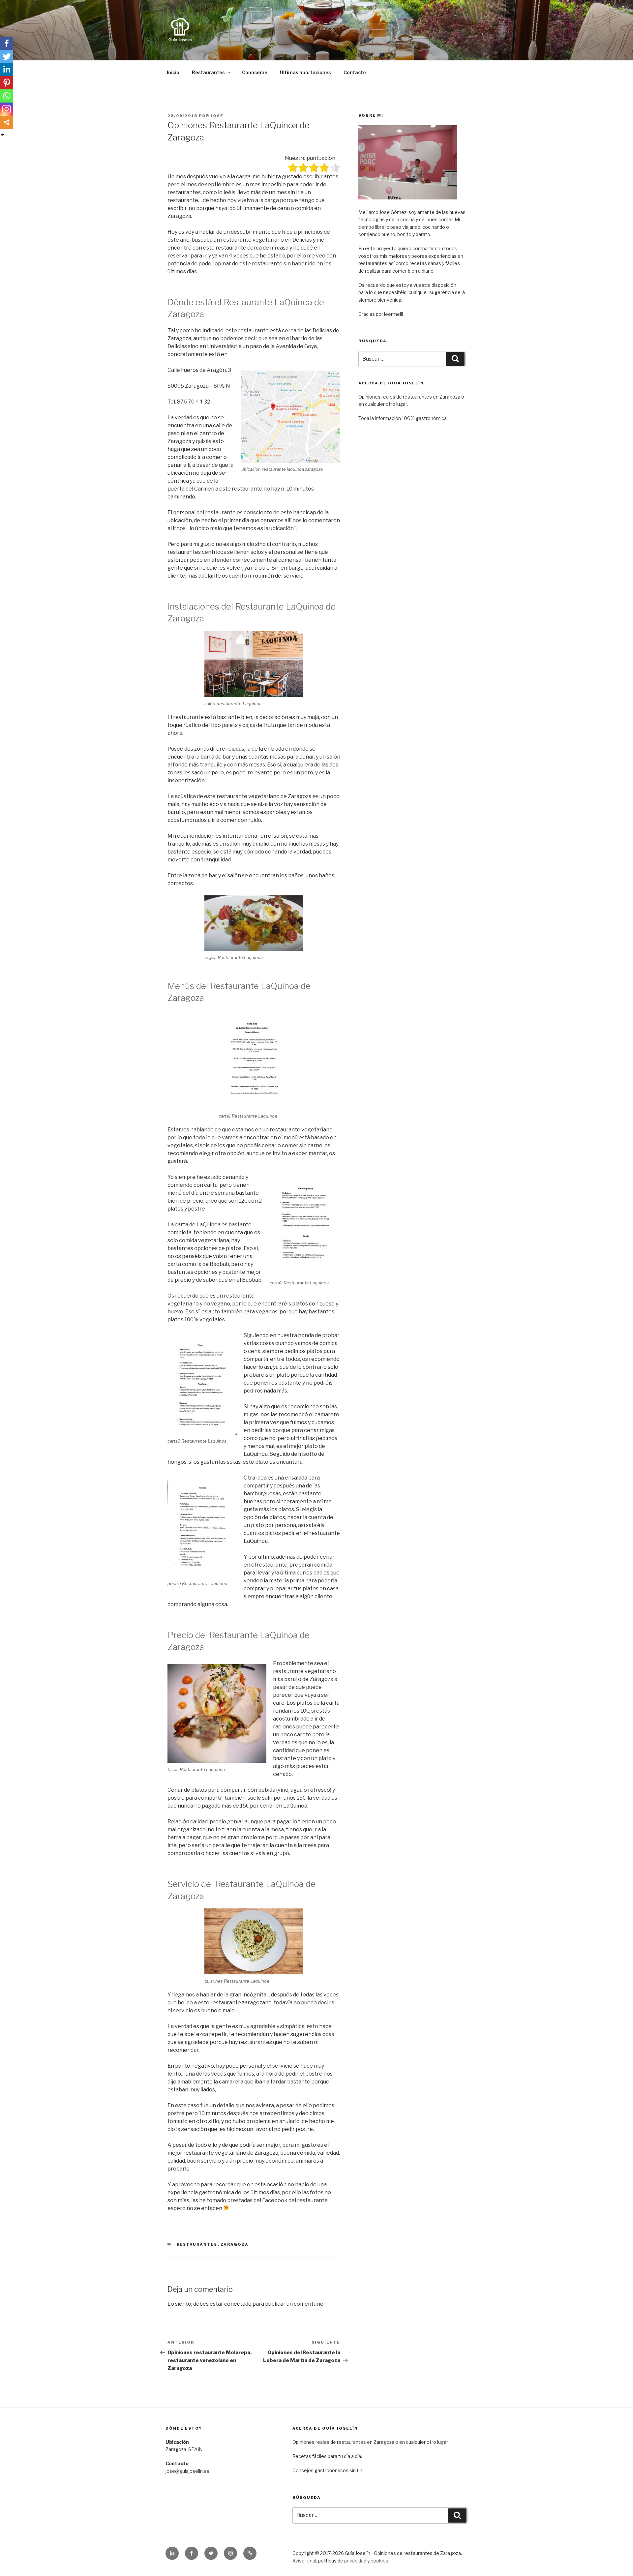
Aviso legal (304, 2561)
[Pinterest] (7, 83)
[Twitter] (7, 56)
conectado (238, 2304)
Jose (217, 116)
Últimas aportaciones (305, 72)
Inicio (173, 72)
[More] (7, 122)
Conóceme (255, 72)
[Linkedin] (7, 70)
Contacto (355, 72)
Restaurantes (208, 72)
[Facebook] (7, 43)
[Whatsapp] (7, 96)
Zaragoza (235, 2244)
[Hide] (3, 135)
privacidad (355, 2561)
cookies (379, 2561)
